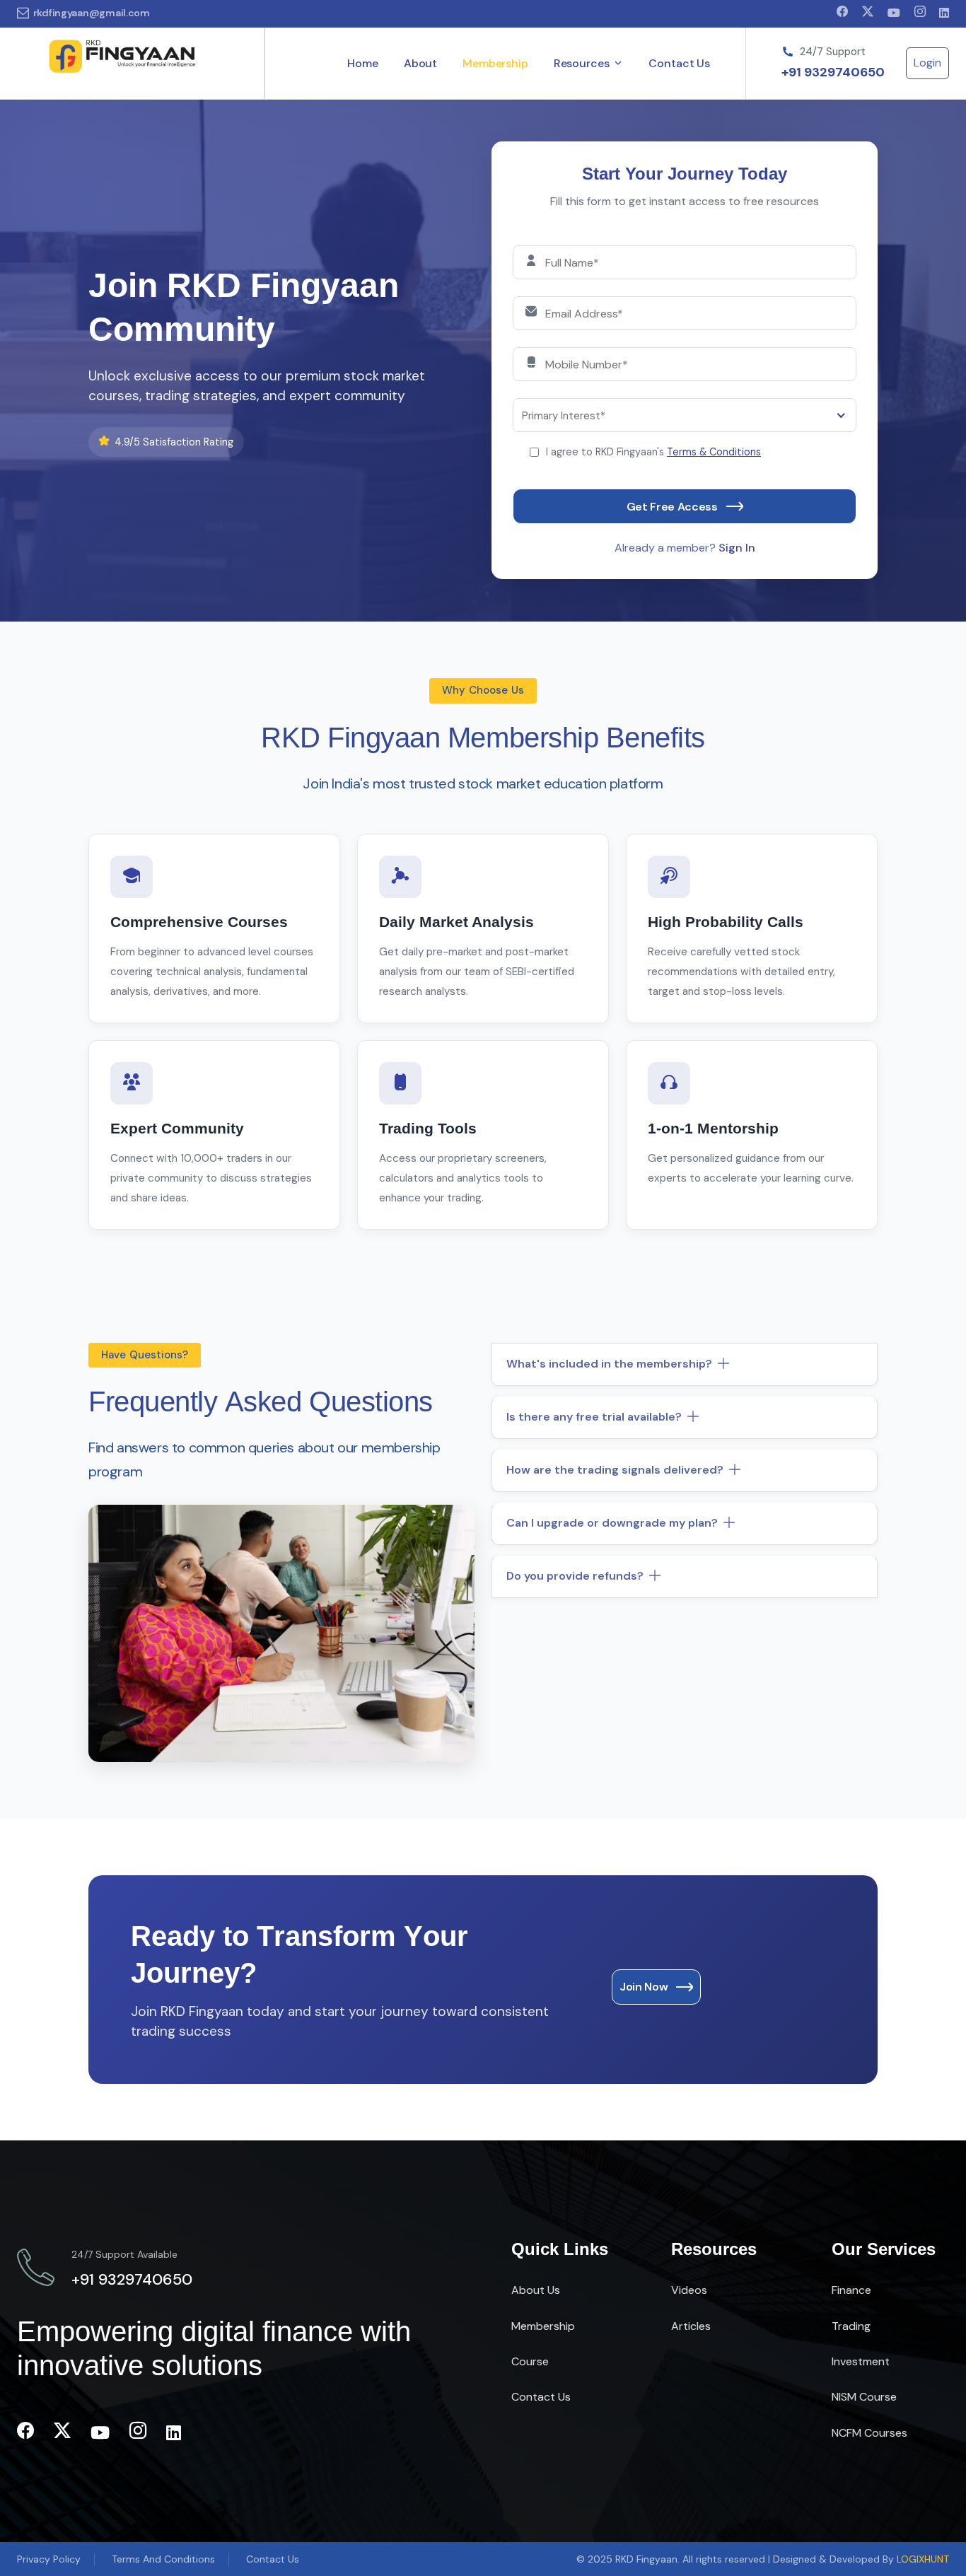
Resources (582, 63)
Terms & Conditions (714, 452)
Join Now (644, 1987)
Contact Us (679, 63)
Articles (691, 2326)
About (420, 63)
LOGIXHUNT (923, 2559)
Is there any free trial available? (594, 1417)
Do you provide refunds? (575, 1576)
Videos (689, 2290)
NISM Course (864, 2397)
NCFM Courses (869, 2433)
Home (362, 63)
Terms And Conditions (163, 2559)
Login (927, 63)
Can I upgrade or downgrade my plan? (612, 1523)
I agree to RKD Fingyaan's (653, 452)
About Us (536, 2290)
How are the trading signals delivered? (615, 1470)
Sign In (737, 548)
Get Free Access (672, 507)
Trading (851, 2326)
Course (530, 2361)
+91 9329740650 (833, 73)
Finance (851, 2290)
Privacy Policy (49, 2559)
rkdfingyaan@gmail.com (92, 13)
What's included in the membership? (609, 1364)
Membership (495, 63)
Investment (861, 2361)
